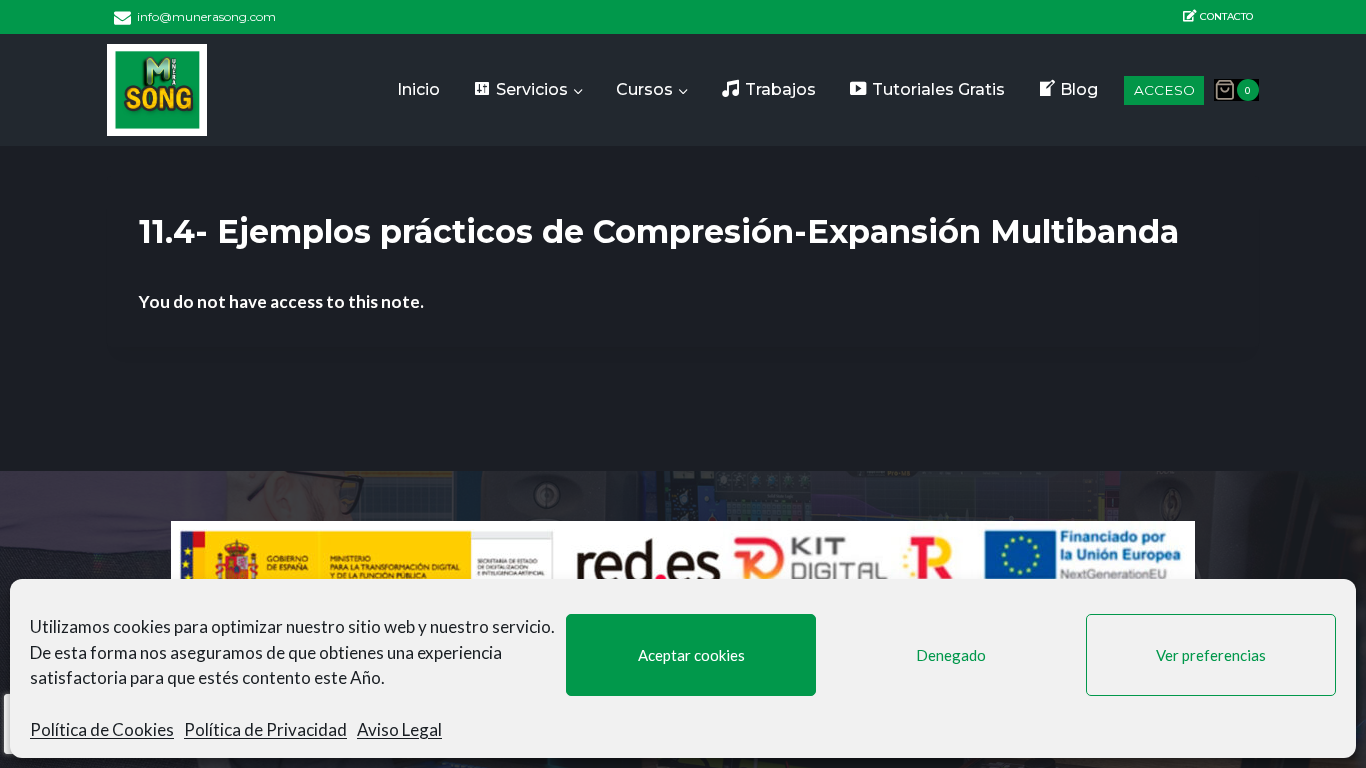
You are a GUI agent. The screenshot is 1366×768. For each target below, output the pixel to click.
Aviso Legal (399, 729)
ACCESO (1164, 90)
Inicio (418, 89)
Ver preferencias (1211, 655)
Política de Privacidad (265, 729)
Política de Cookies (102, 729)
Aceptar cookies (691, 655)
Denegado (951, 655)
